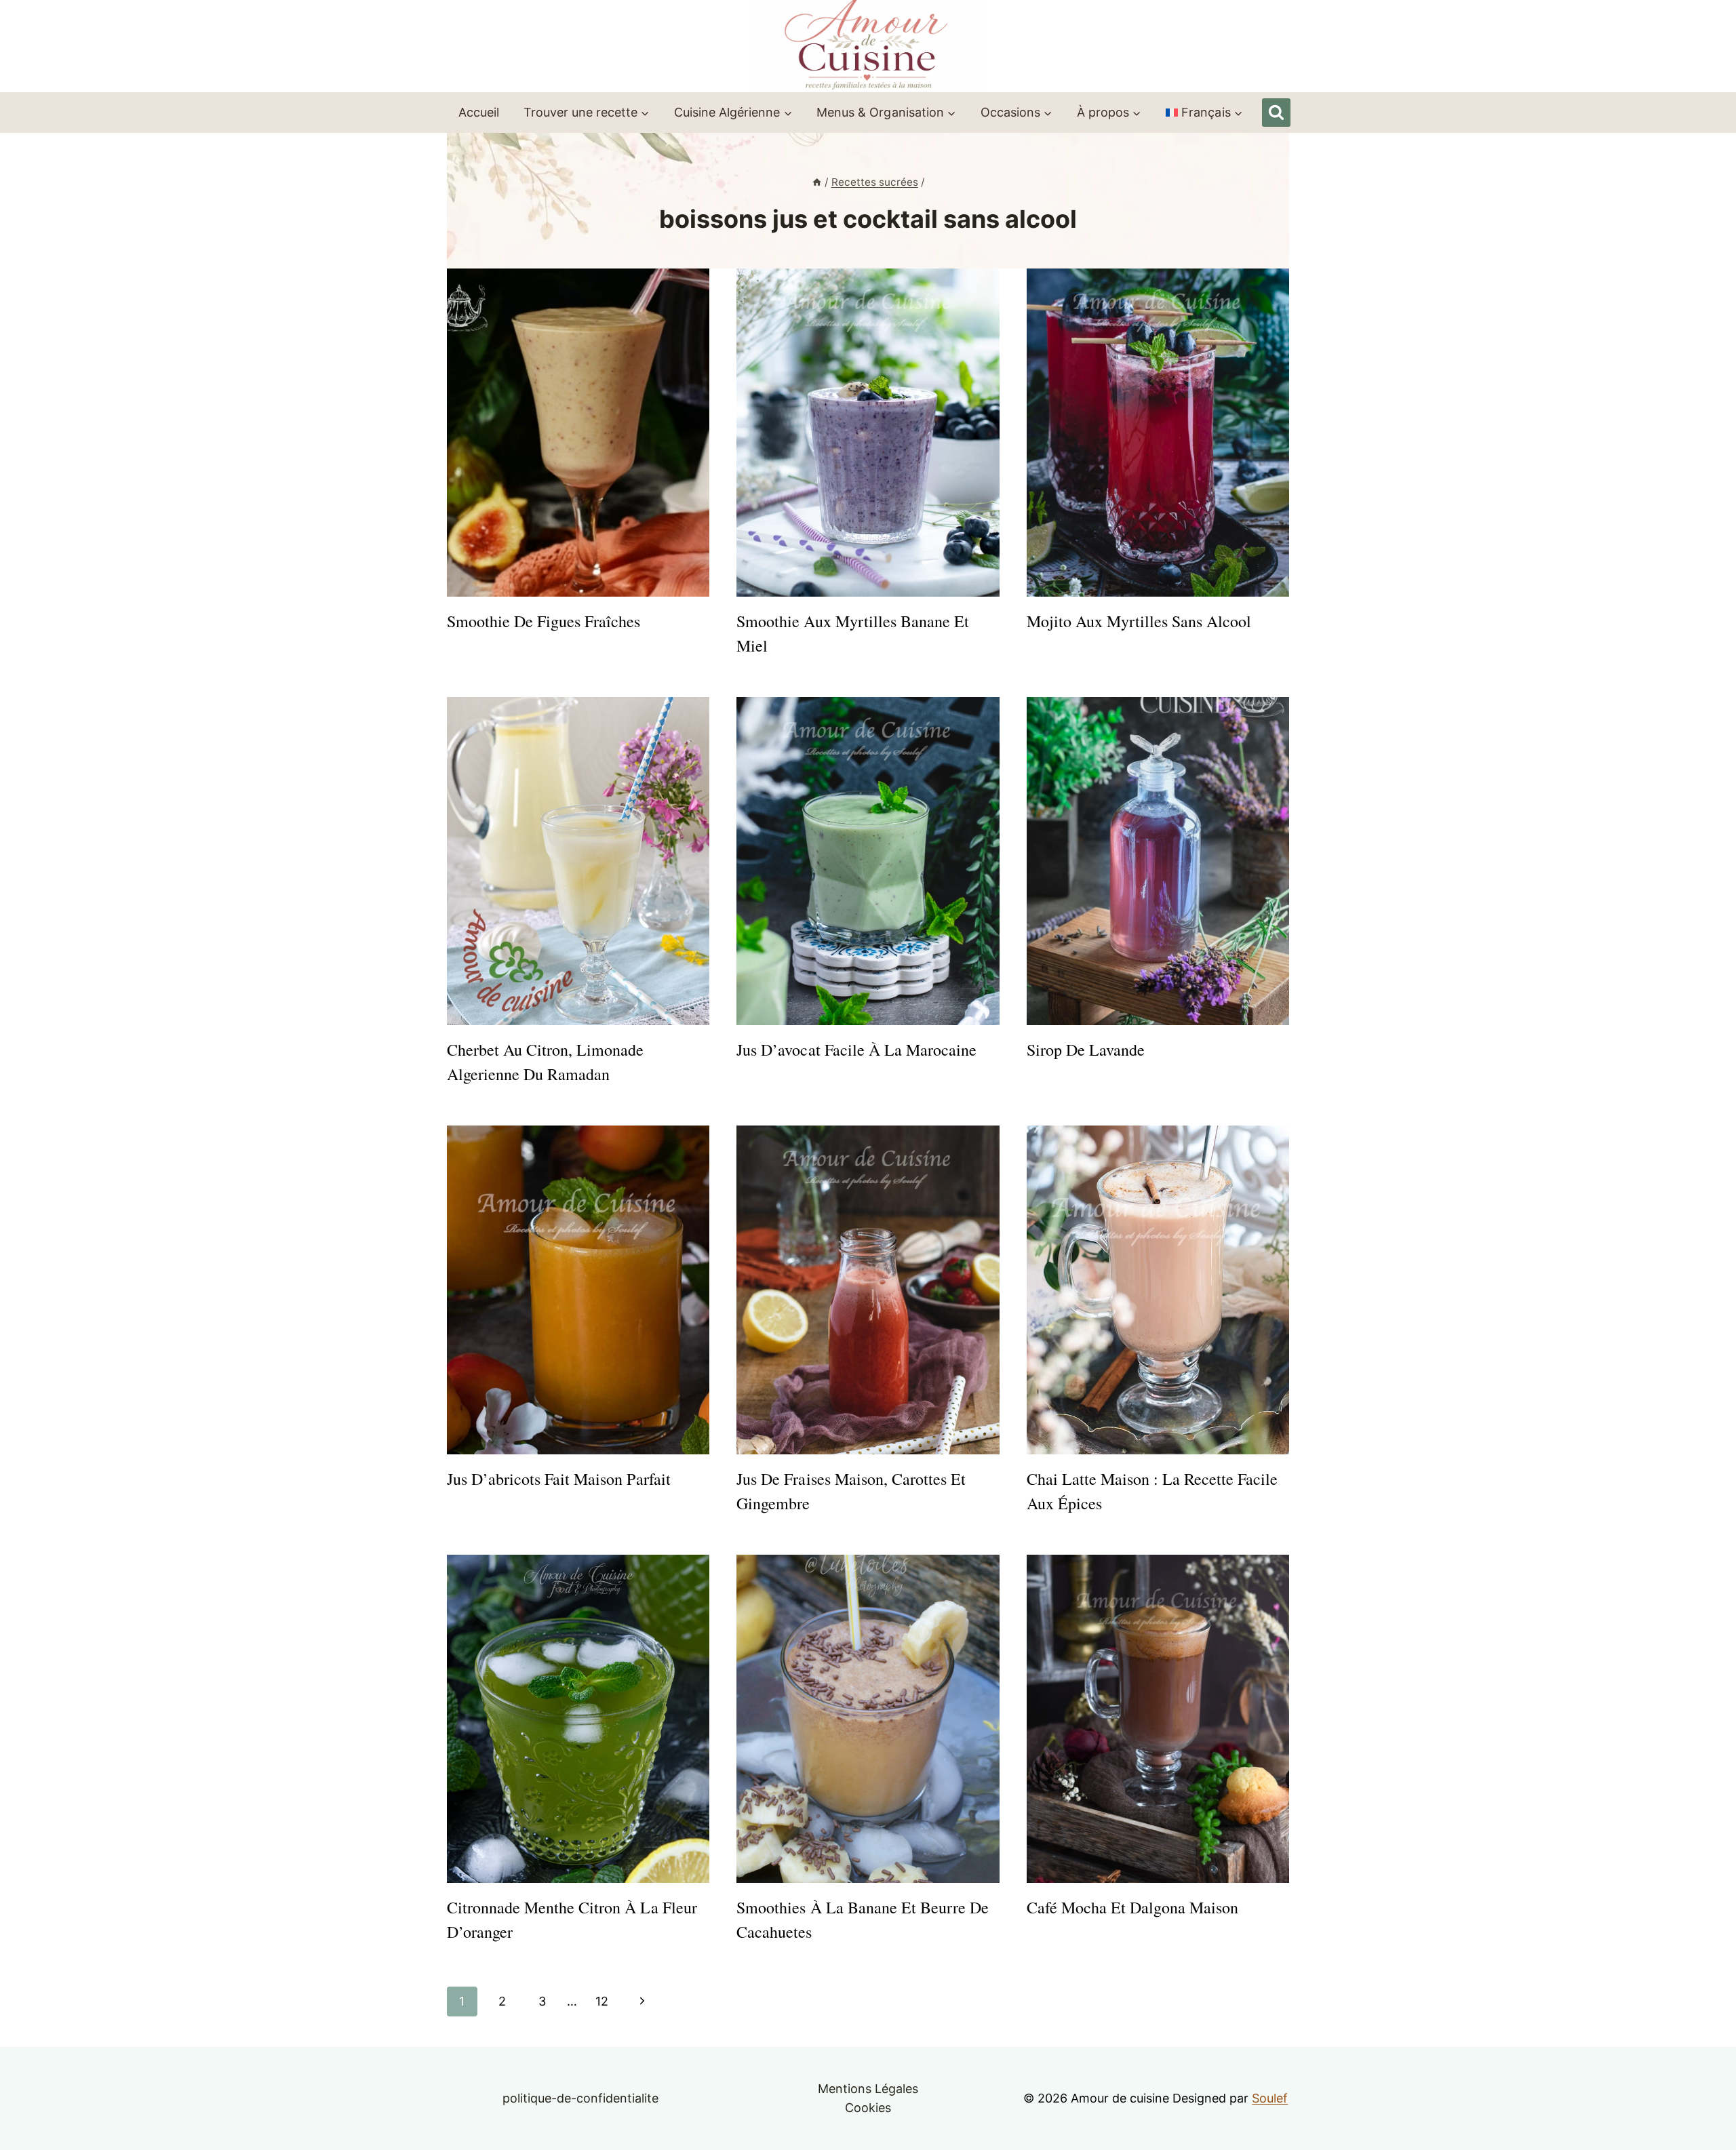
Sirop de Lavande (1086, 1050)
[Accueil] (817, 182)
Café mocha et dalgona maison (1133, 1907)
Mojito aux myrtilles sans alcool (1139, 621)
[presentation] (578, 433)
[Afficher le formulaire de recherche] (1276, 113)
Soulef (1270, 2098)
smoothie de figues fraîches (544, 621)
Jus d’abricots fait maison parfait (559, 1479)
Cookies (868, 2108)
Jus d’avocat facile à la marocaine (856, 1050)
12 (602, 2001)
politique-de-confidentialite (581, 2098)
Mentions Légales (868, 2089)
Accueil (479, 112)
